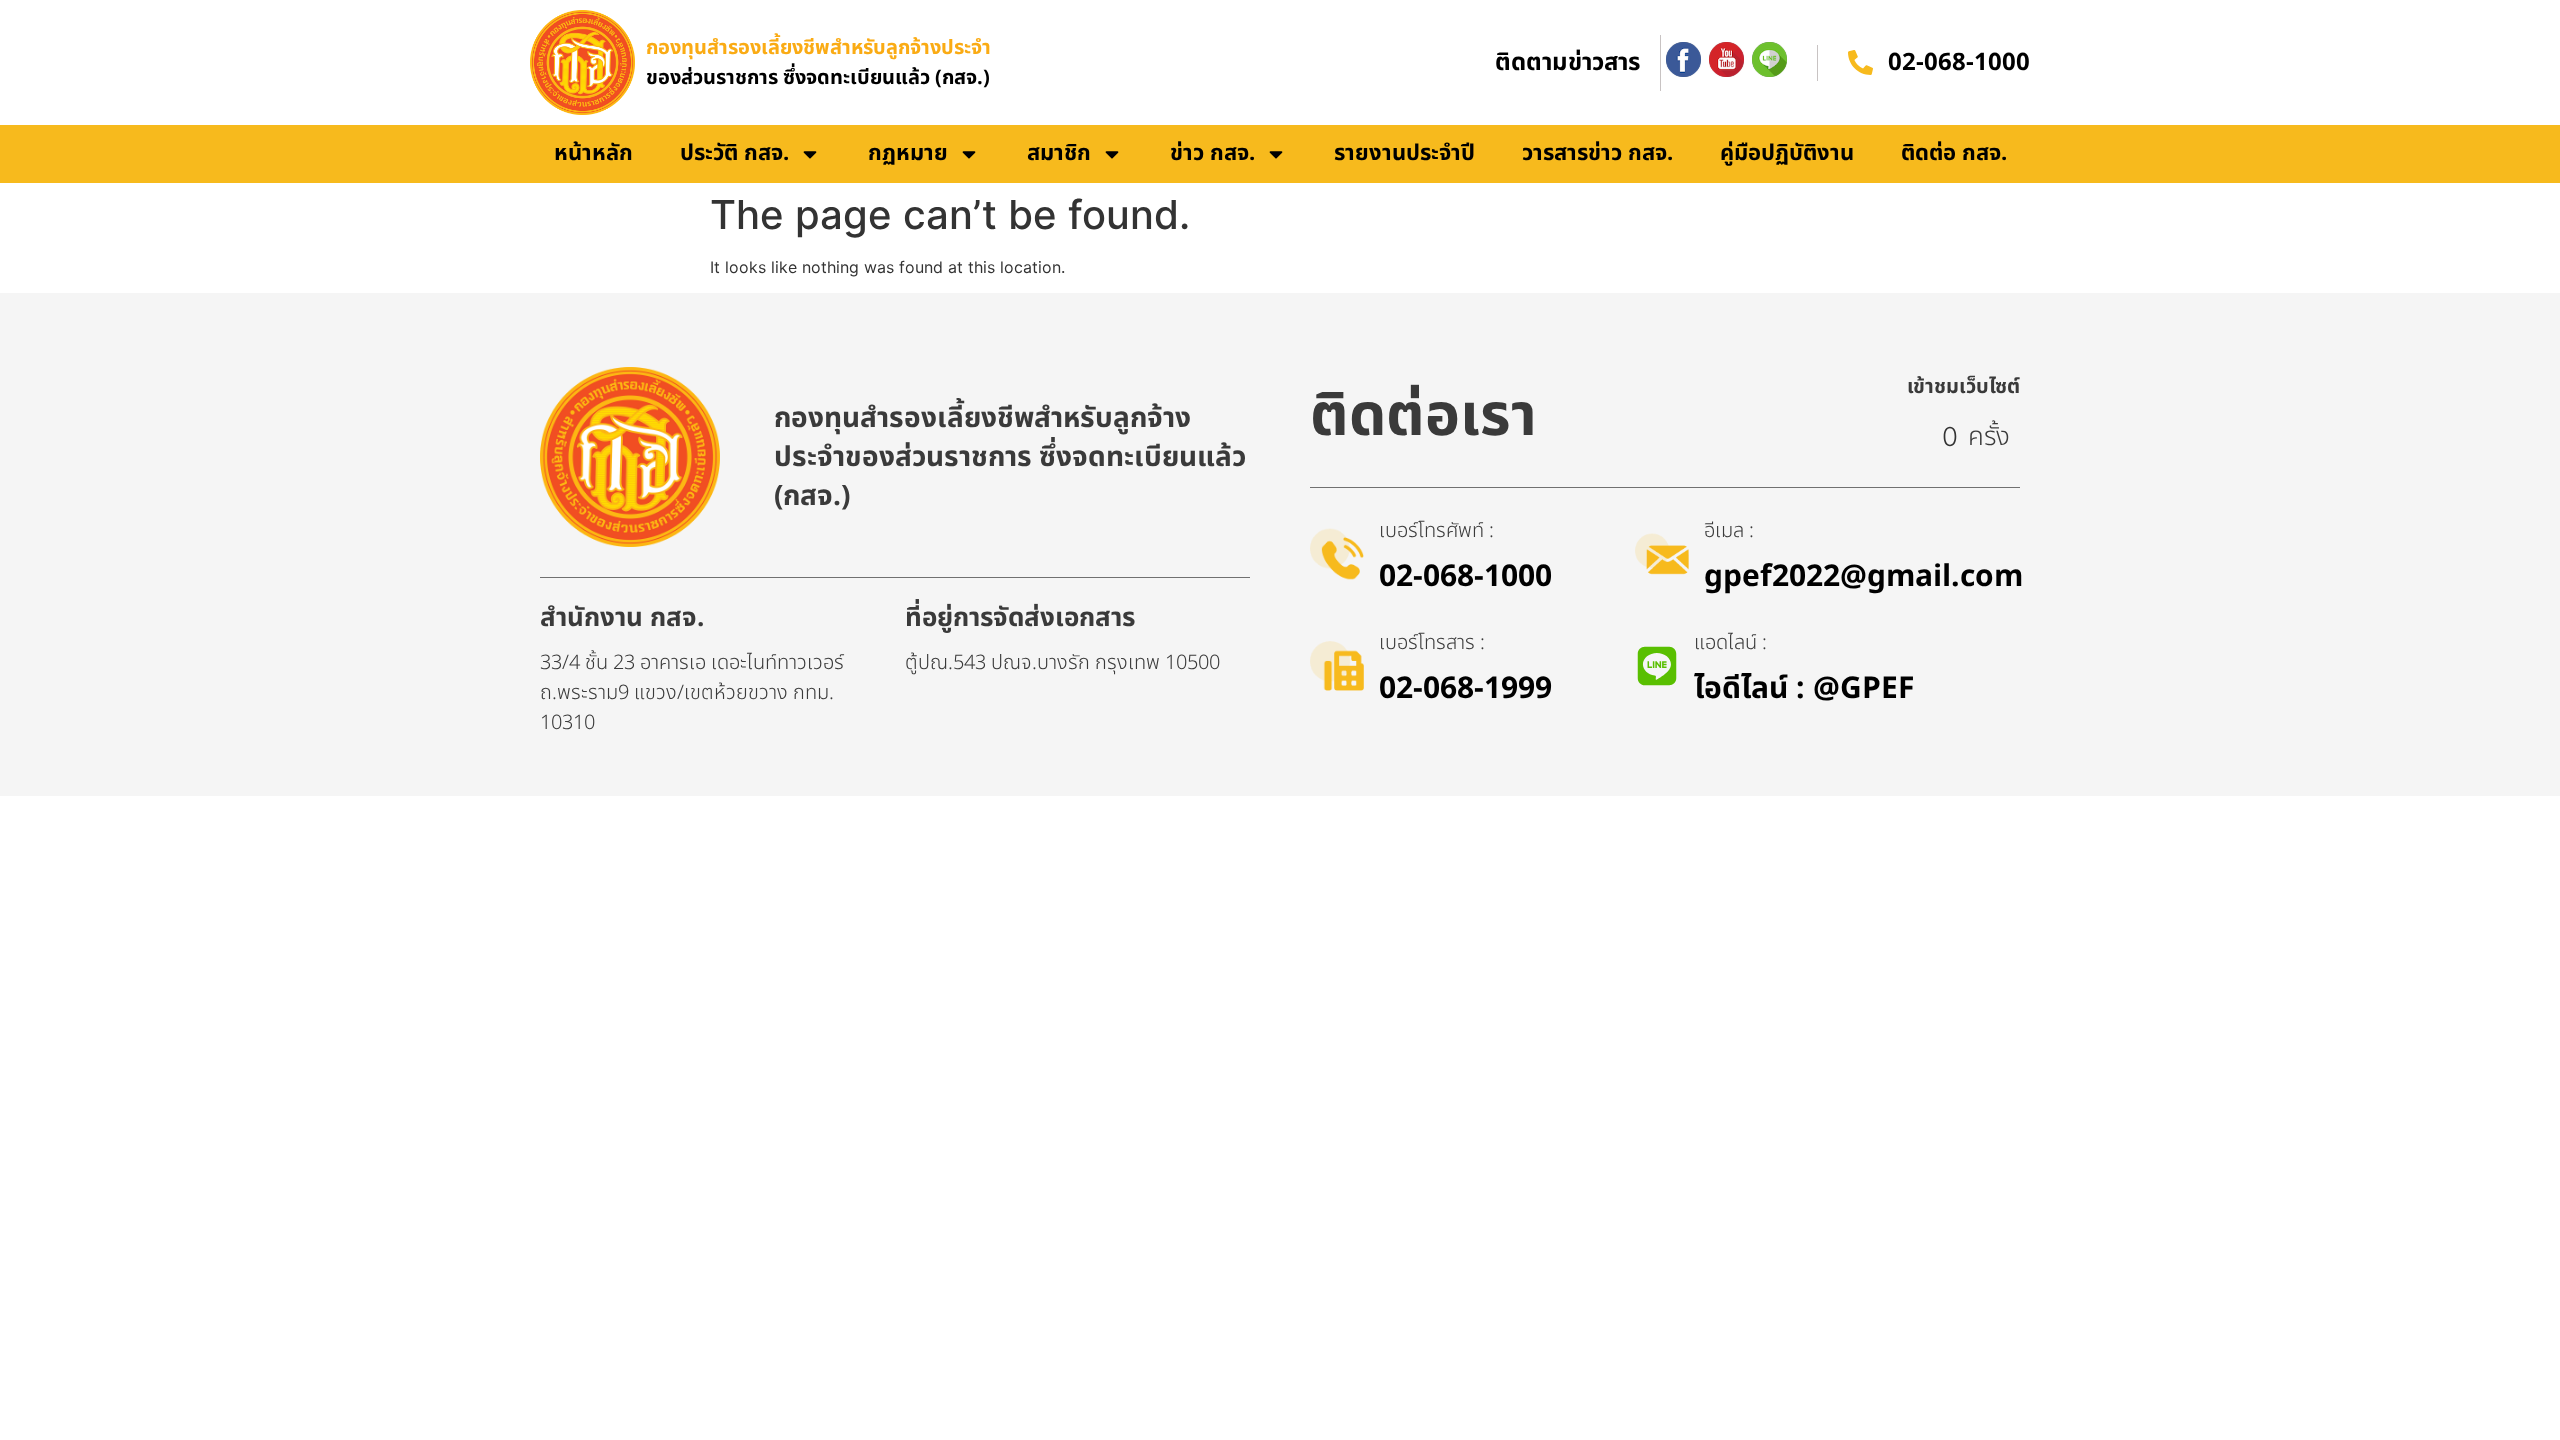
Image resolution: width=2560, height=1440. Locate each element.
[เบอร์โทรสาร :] (1337, 666)
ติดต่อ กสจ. (1954, 153)
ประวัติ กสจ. (734, 153)
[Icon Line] (1769, 59)
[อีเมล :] (1662, 554)
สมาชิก (1059, 153)
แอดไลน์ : (1730, 643)
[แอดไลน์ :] (1657, 666)
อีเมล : (1729, 531)
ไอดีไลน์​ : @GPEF (1804, 689)
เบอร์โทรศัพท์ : (1436, 531)
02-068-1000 (1959, 63)
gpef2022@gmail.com (1863, 577)
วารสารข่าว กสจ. (1597, 153)
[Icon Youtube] (1726, 59)
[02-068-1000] (1860, 62)
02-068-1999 (1465, 689)
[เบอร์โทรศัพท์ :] (1337, 554)
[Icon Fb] (1683, 59)
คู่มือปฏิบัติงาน (1787, 153)
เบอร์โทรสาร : (1432, 643)
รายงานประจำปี (1404, 153)
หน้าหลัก (593, 153)
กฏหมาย (908, 153)
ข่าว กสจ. (1212, 153)
